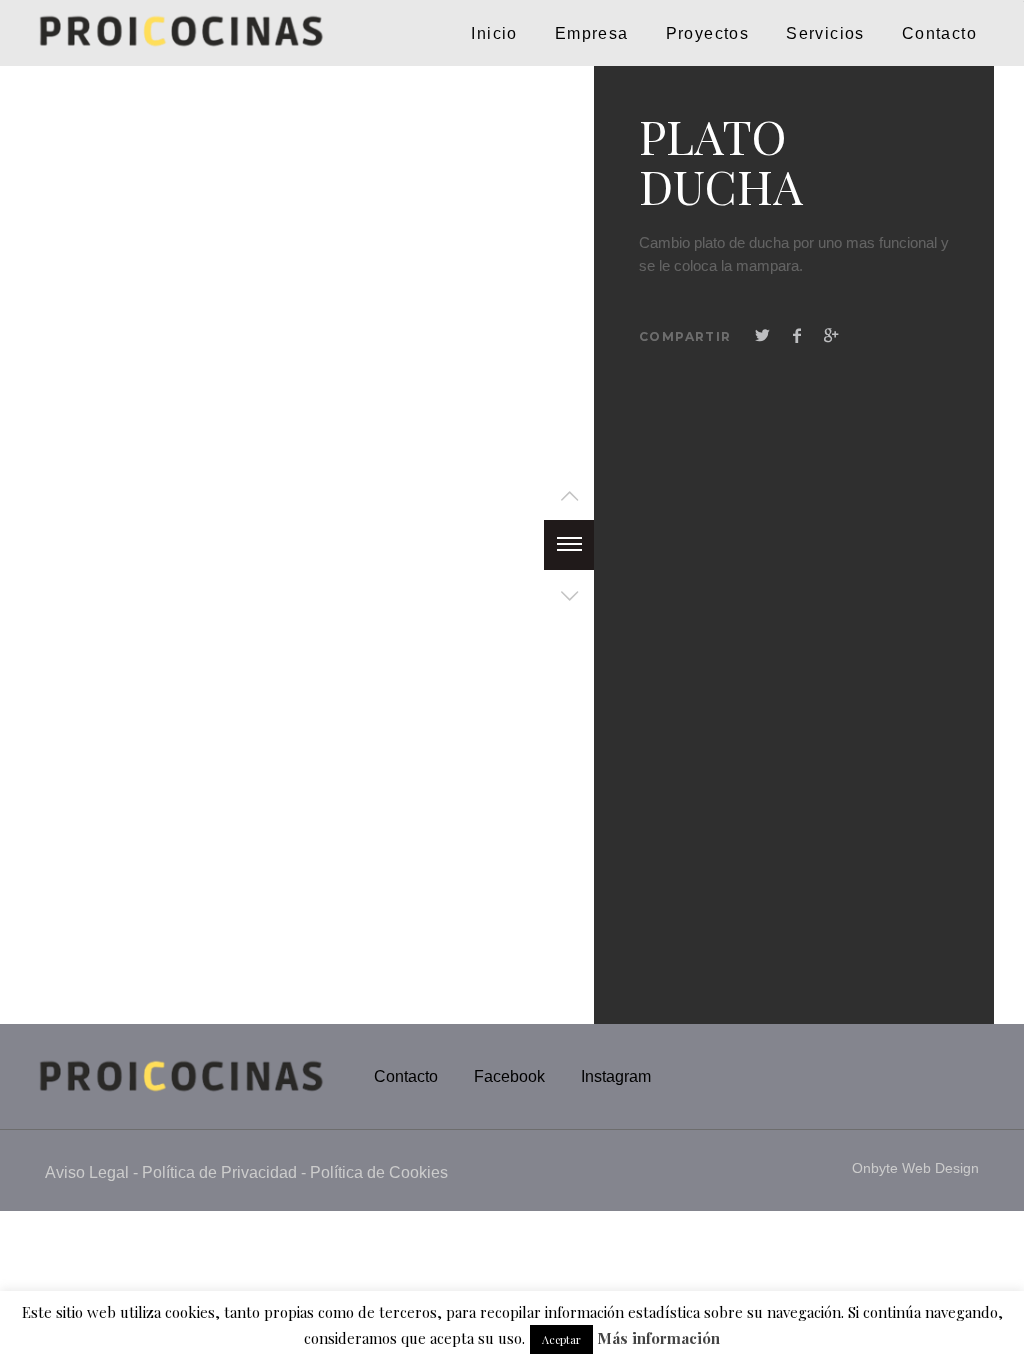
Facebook (509, 1076)
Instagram (616, 1076)
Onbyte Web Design (915, 1168)
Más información (658, 1338)
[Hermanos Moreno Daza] (81, 33)
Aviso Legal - (93, 1172)
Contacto (406, 1076)
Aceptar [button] (561, 1339)
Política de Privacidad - (226, 1172)
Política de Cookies (379, 1172)
